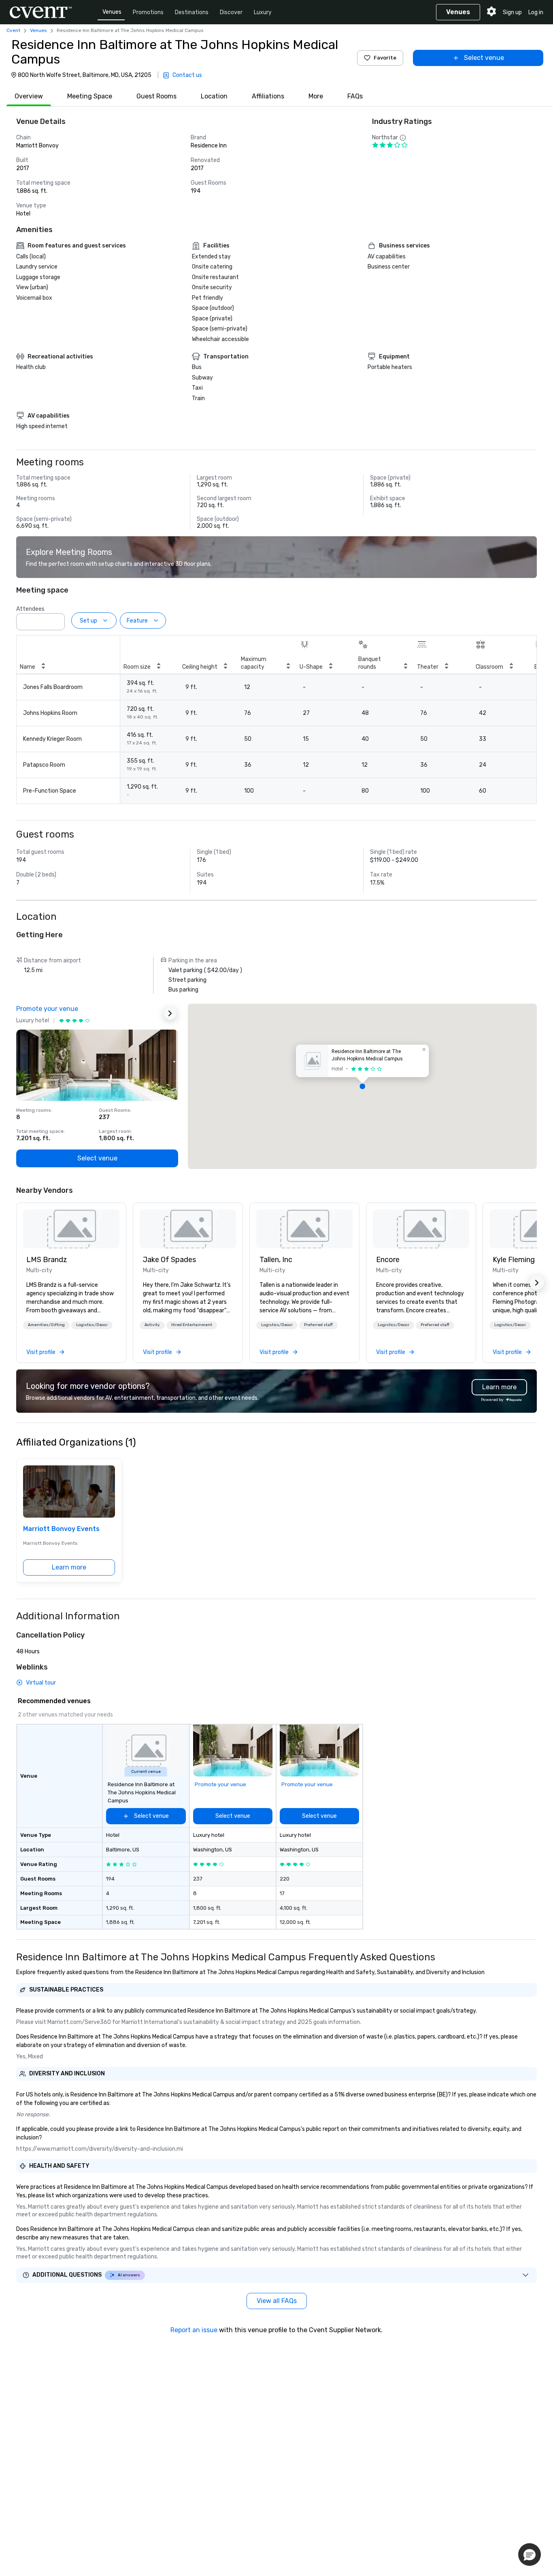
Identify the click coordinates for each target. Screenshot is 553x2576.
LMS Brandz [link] (47, 1260)
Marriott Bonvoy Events (61, 1529)
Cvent (13, 30)
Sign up (512, 12)
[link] (71, 1229)
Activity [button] (152, 1325)
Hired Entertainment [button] (192, 1325)
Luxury (263, 12)
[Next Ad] (170, 1013)
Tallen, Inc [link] (276, 1260)
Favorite (385, 58)
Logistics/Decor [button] (92, 1325)
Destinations (192, 12)
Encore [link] (388, 1260)
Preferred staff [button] (318, 1325)
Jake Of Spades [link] (169, 1260)
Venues (112, 12)
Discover (231, 12)
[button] (56, 619)
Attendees (30, 609)
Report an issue (194, 2330)
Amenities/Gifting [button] (46, 1325)
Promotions (148, 12)
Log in (536, 12)
